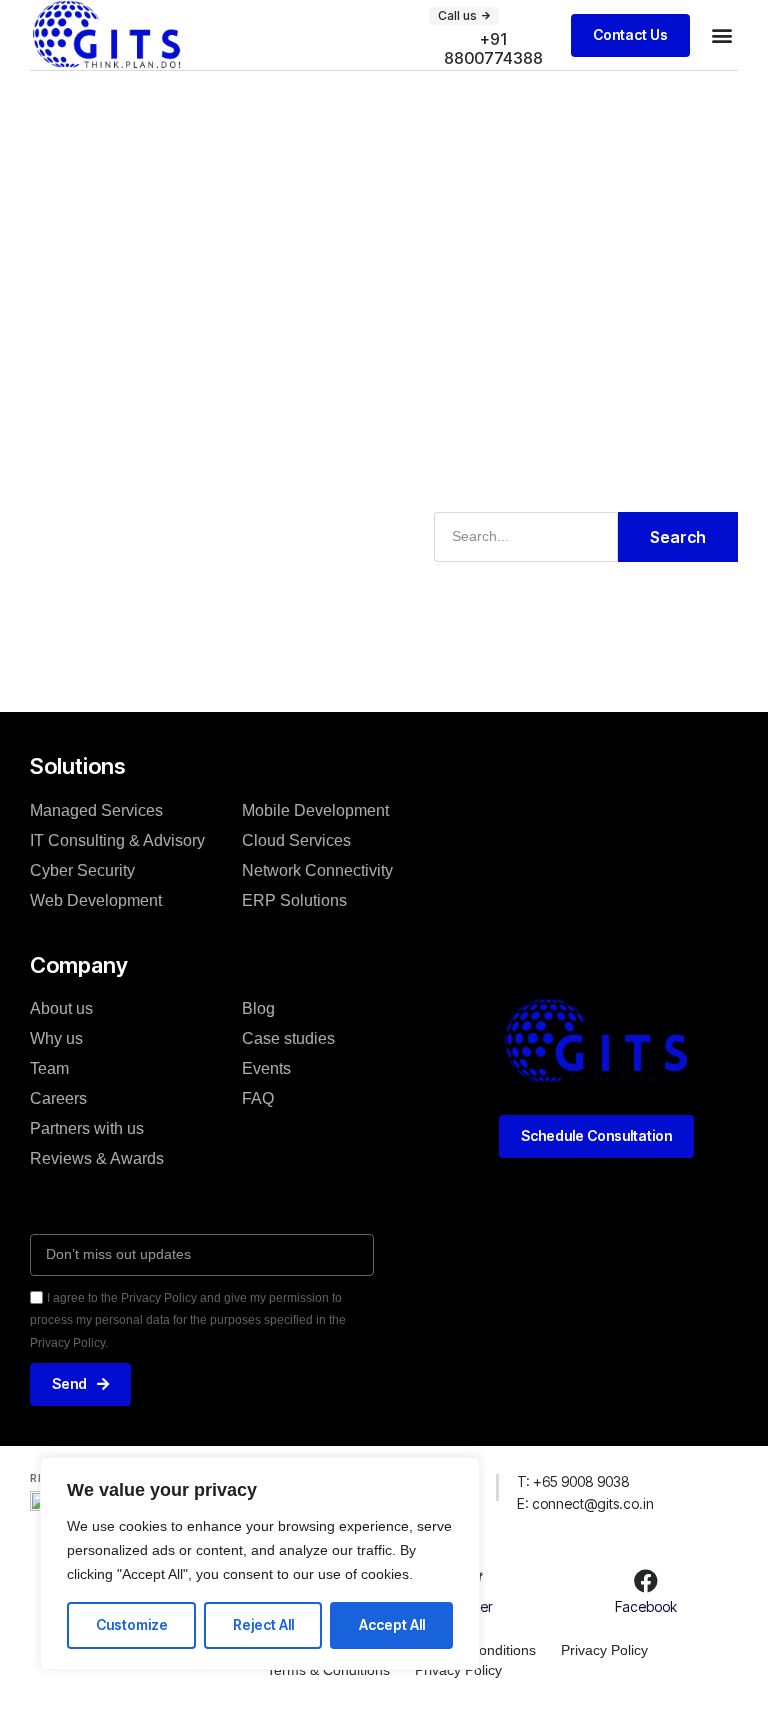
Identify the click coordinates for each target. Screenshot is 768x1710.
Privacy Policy (604, 1650)
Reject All (263, 1624)
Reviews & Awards (97, 1158)
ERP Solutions (294, 900)
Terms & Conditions (328, 1670)
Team (49, 1068)
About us (61, 1008)
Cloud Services (296, 840)
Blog (258, 1008)
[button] (721, 35)
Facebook (646, 1606)
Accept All (392, 1624)
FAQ (258, 1098)
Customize (132, 1624)
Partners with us (87, 1128)
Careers (58, 1098)
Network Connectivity (317, 870)
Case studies (288, 1038)
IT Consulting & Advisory (117, 840)
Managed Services (96, 810)
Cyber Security (82, 870)
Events (266, 1068)
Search (678, 537)
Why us (56, 1038)
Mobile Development (315, 810)
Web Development (96, 900)
